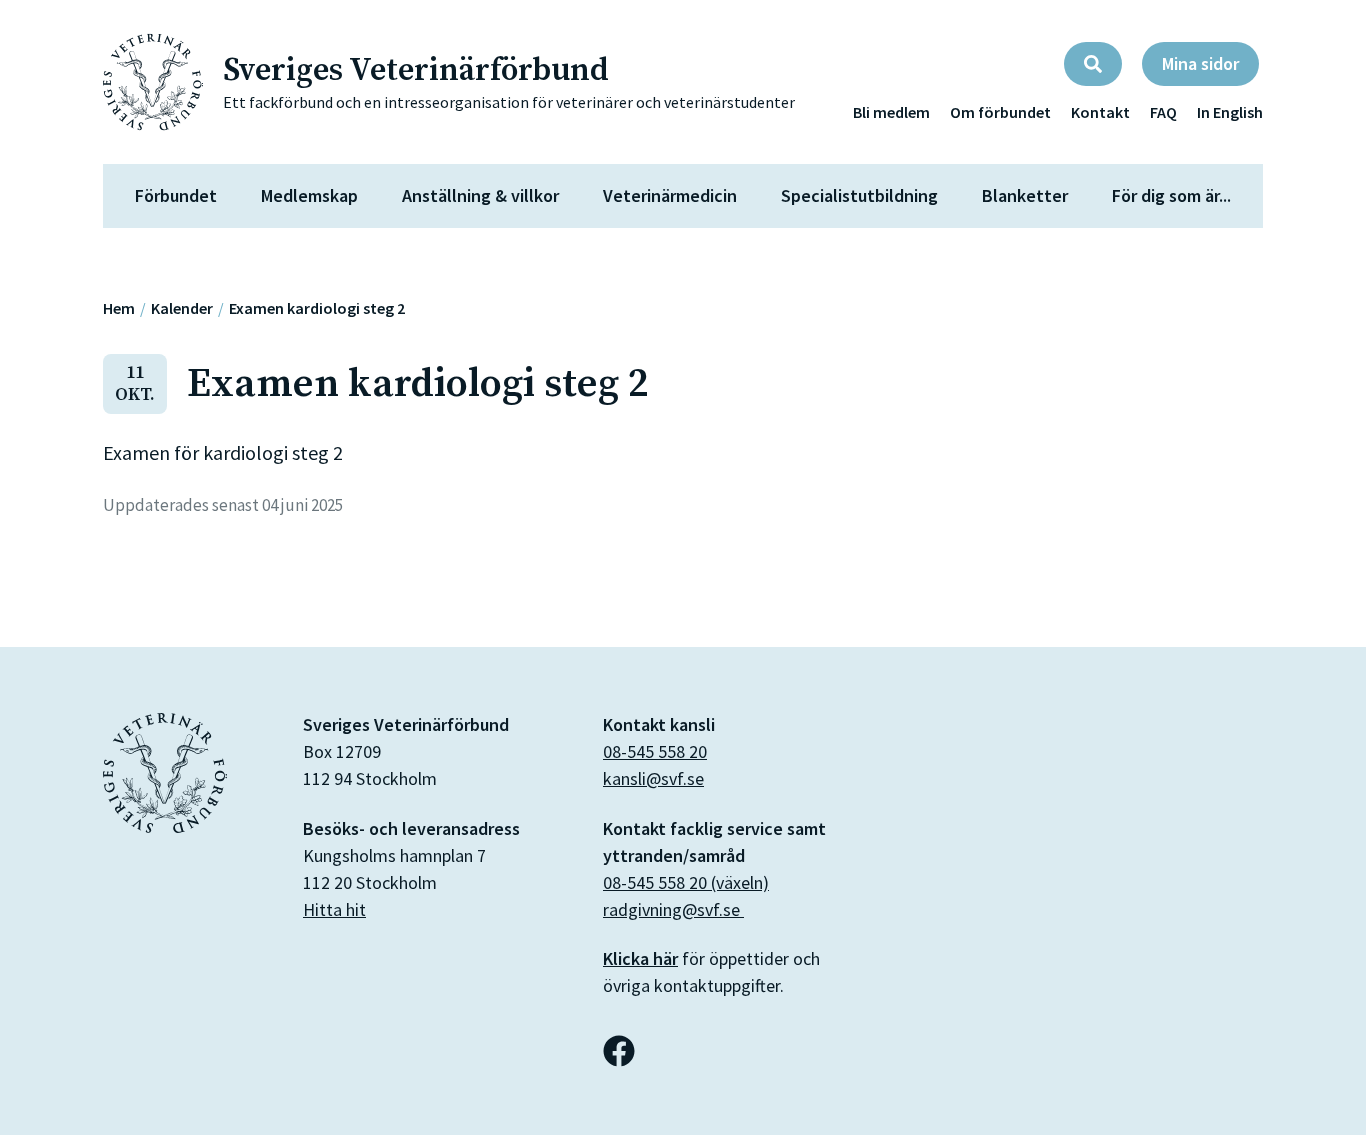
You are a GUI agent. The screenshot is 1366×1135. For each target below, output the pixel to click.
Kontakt (1100, 112)
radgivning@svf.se (673, 909)
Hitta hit (334, 909)
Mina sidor (1200, 63)
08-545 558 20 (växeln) (686, 882)
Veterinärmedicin (670, 195)
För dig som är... (1171, 195)
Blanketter (1025, 195)
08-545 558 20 (655, 751)
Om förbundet (1000, 112)
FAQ (1163, 112)
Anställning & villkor (480, 195)
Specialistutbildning (859, 195)
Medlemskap (309, 195)
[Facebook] (619, 1051)
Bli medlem (891, 112)
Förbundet (176, 195)
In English (1230, 112)
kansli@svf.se (653, 778)
